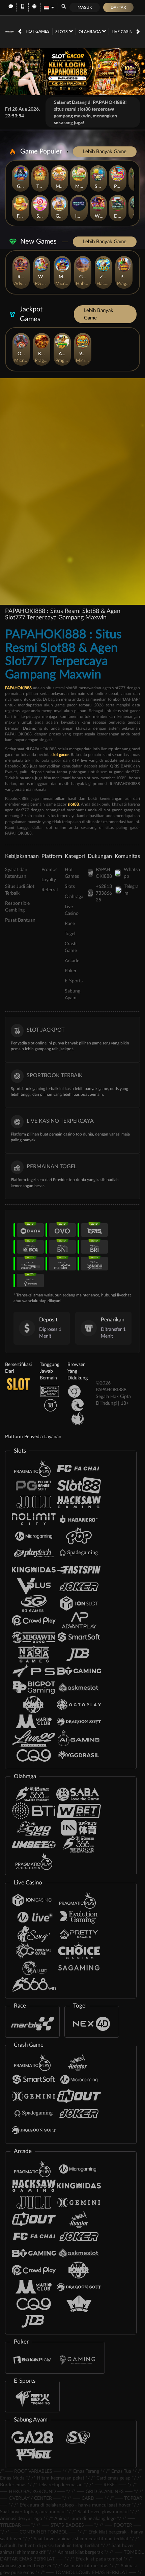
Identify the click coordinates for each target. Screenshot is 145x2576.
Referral (50, 890)
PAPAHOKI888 (104, 873)
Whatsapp (132, 873)
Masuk (85, 7)
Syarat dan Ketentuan (16, 873)
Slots (62, 32)
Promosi (50, 870)
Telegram (132, 890)
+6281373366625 (104, 893)
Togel (70, 934)
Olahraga (90, 32)
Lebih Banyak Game (105, 152)
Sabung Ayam (72, 995)
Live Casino (124, 32)
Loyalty (49, 880)
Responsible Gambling (17, 907)
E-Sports (74, 981)
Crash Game (71, 947)
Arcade (72, 961)
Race (70, 924)
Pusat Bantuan (20, 920)
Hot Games (38, 31)
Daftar (118, 7)
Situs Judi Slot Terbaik (20, 890)
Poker (71, 971)
